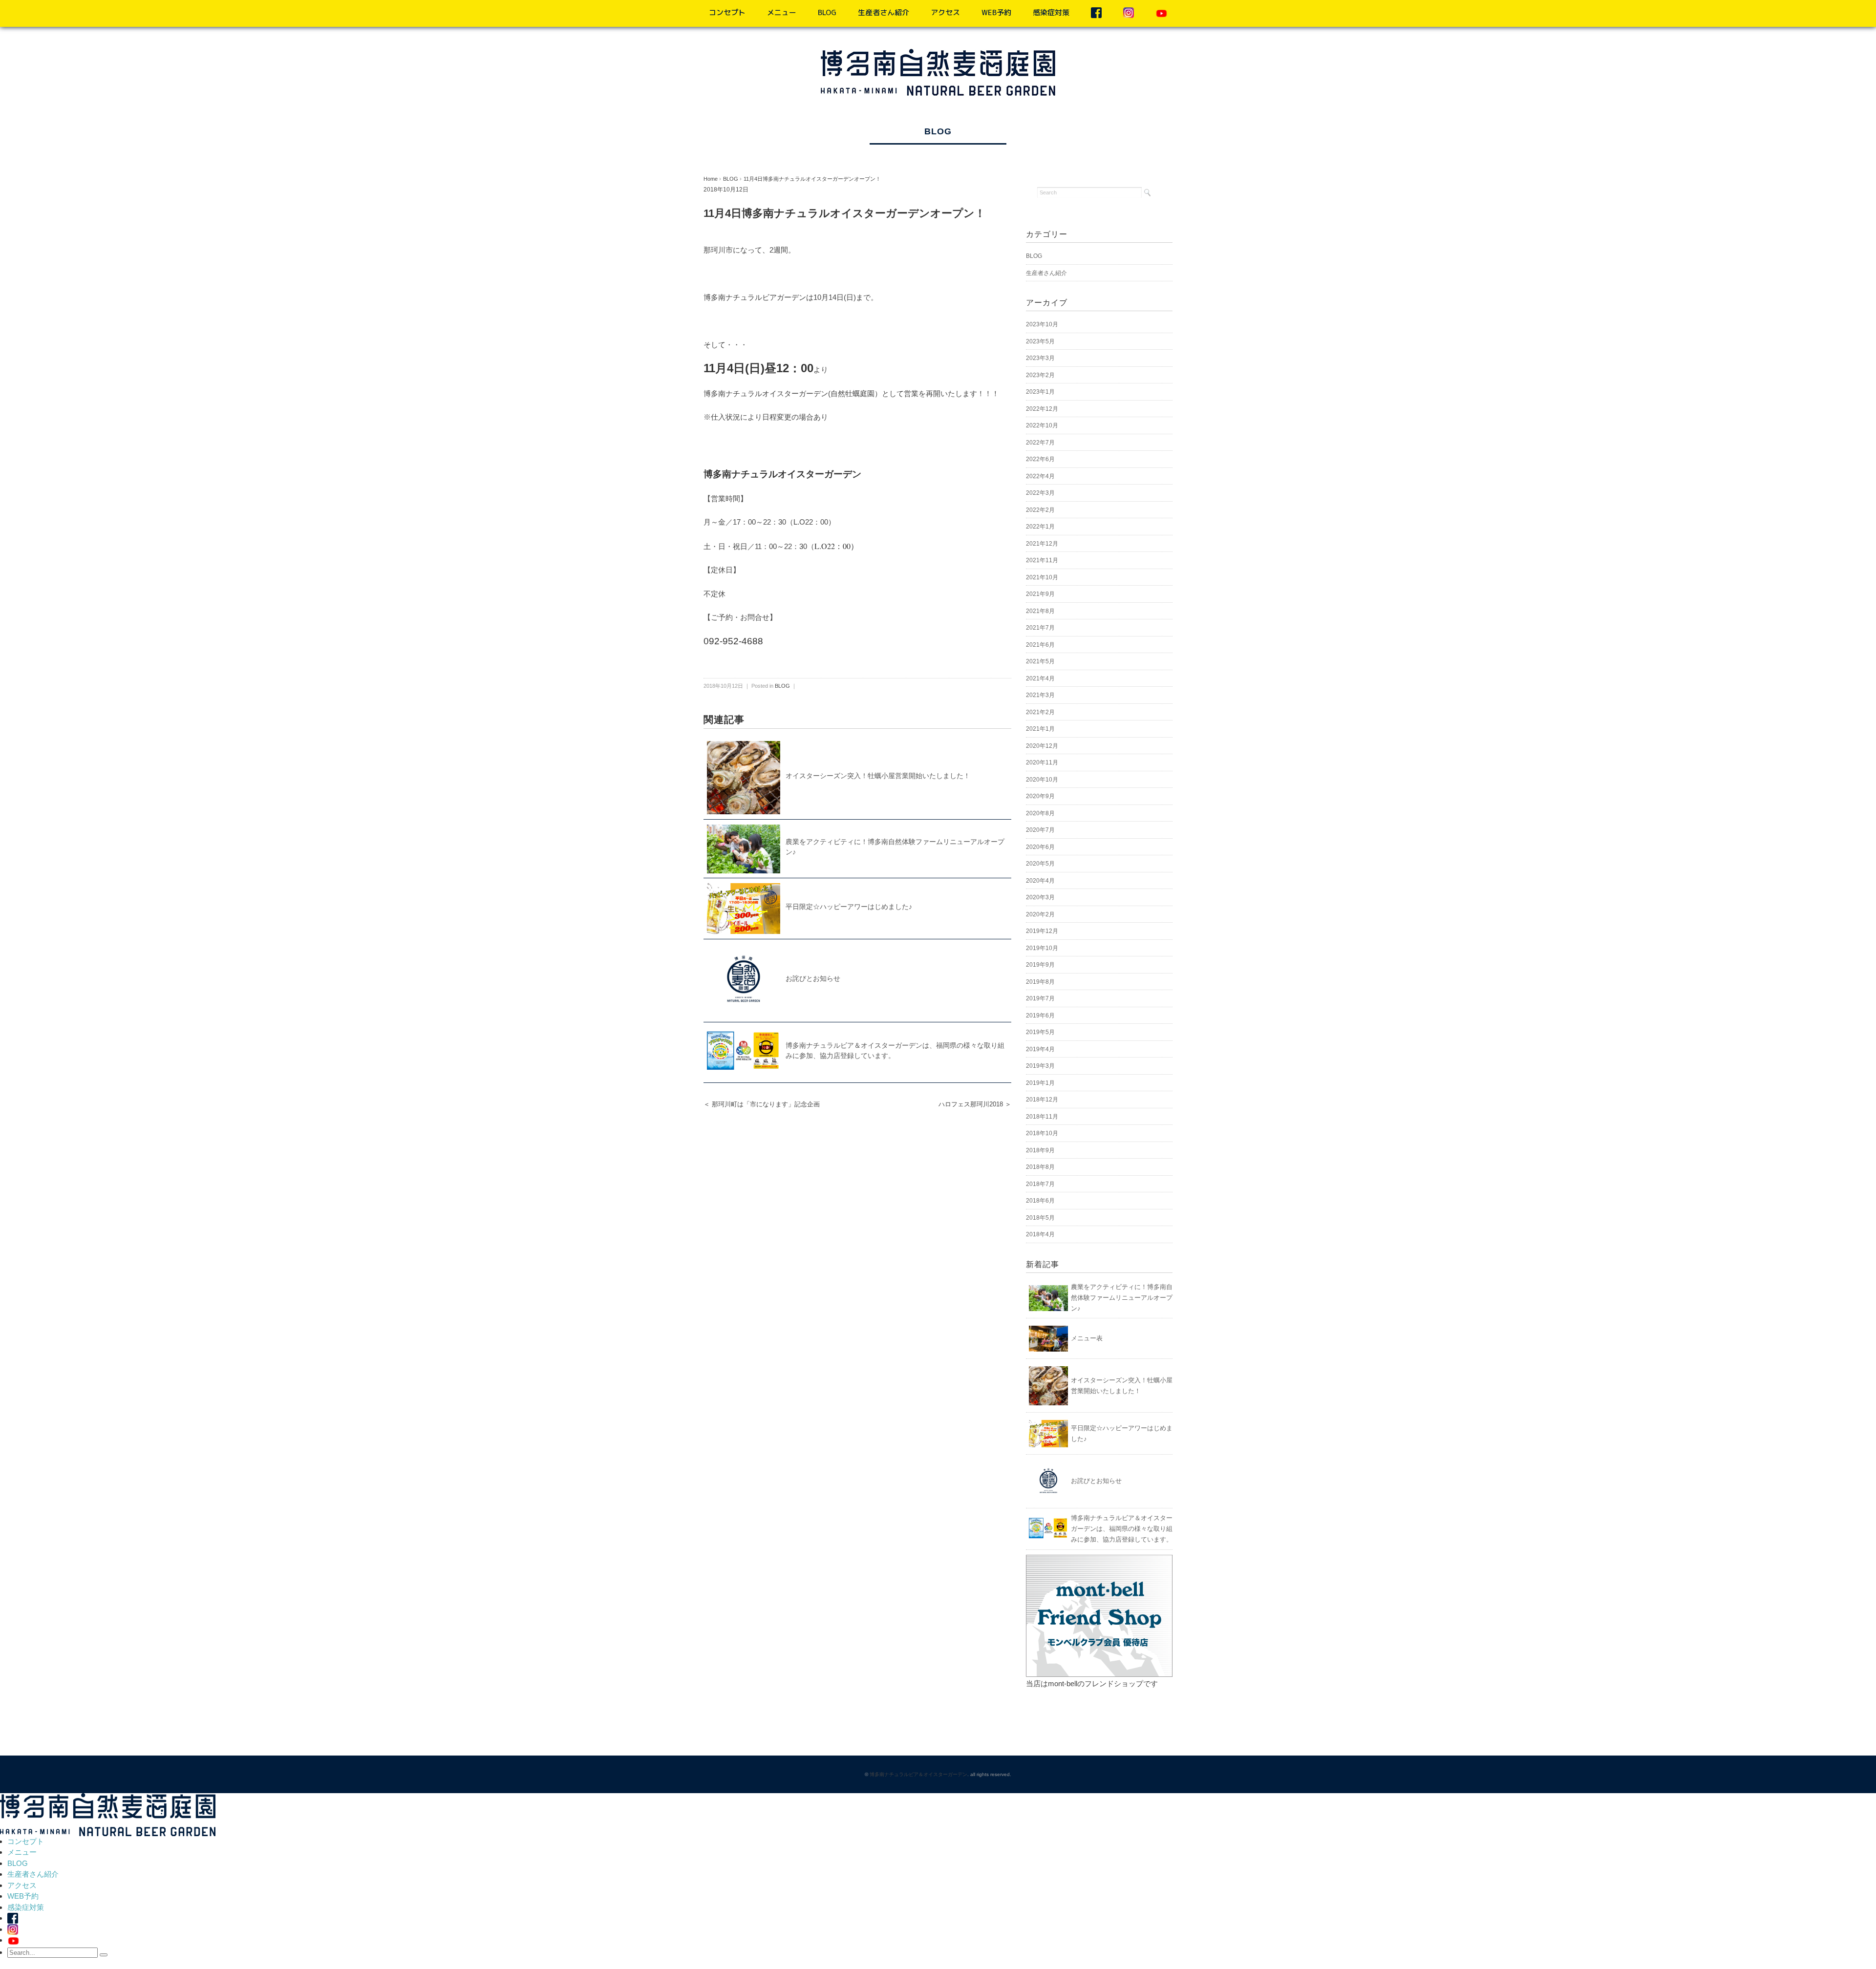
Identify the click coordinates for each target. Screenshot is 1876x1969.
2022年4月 (1040, 476)
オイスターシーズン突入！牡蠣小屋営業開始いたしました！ (878, 776)
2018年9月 (1040, 1150)
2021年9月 (1040, 594)
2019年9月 (1040, 965)
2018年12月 (1042, 1100)
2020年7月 (1040, 830)
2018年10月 (1042, 1133)
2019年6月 (1040, 1016)
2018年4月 (1040, 1234)
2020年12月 (1042, 746)
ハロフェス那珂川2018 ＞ (975, 1104)
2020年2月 (1040, 914)
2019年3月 (1040, 1066)
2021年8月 (1040, 611)
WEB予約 (996, 12)
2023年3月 (1040, 358)
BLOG (827, 12)
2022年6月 (1040, 459)
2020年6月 (1040, 847)
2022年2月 (1040, 510)
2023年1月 (1040, 392)
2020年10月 (1042, 780)
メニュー (782, 12)
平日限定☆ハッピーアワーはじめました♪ (849, 907)
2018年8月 (1040, 1167)
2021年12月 (1042, 544)
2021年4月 (1040, 678)
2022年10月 (1042, 425)
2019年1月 (1040, 1083)
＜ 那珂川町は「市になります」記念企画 (762, 1104)
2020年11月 (1042, 762)
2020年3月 (1040, 897)
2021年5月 (1040, 661)
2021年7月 (1040, 628)
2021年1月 (1040, 729)
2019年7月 (1040, 998)
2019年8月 (1040, 982)
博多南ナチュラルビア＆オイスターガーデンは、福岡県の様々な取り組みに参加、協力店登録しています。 (1122, 1529)
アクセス (945, 12)
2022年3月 (1040, 493)
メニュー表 (1087, 1338)
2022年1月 (1040, 527)
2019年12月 (1042, 931)
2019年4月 (1040, 1049)
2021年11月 (1042, 560)
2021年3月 (1040, 695)
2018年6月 (1040, 1201)
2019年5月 (1040, 1032)
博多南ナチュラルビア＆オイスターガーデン (918, 1774)
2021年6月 (1040, 645)
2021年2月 (1040, 712)
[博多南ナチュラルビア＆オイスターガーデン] (938, 55)
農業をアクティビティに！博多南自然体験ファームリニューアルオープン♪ (1122, 1298)
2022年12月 (1042, 409)
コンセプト (727, 12)
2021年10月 (1042, 577)
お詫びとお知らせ (813, 978)
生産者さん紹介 (884, 12)
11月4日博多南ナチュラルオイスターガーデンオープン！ (812, 179)
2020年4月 (1040, 881)
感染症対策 (1051, 12)
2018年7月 (1040, 1184)
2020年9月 (1040, 796)
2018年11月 (1042, 1117)
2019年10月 (1042, 948)
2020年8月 (1040, 813)
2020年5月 (1040, 864)
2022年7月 (1040, 443)
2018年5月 (1040, 1218)
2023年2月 (1040, 375)
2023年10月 (1042, 324)
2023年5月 (1040, 341)
